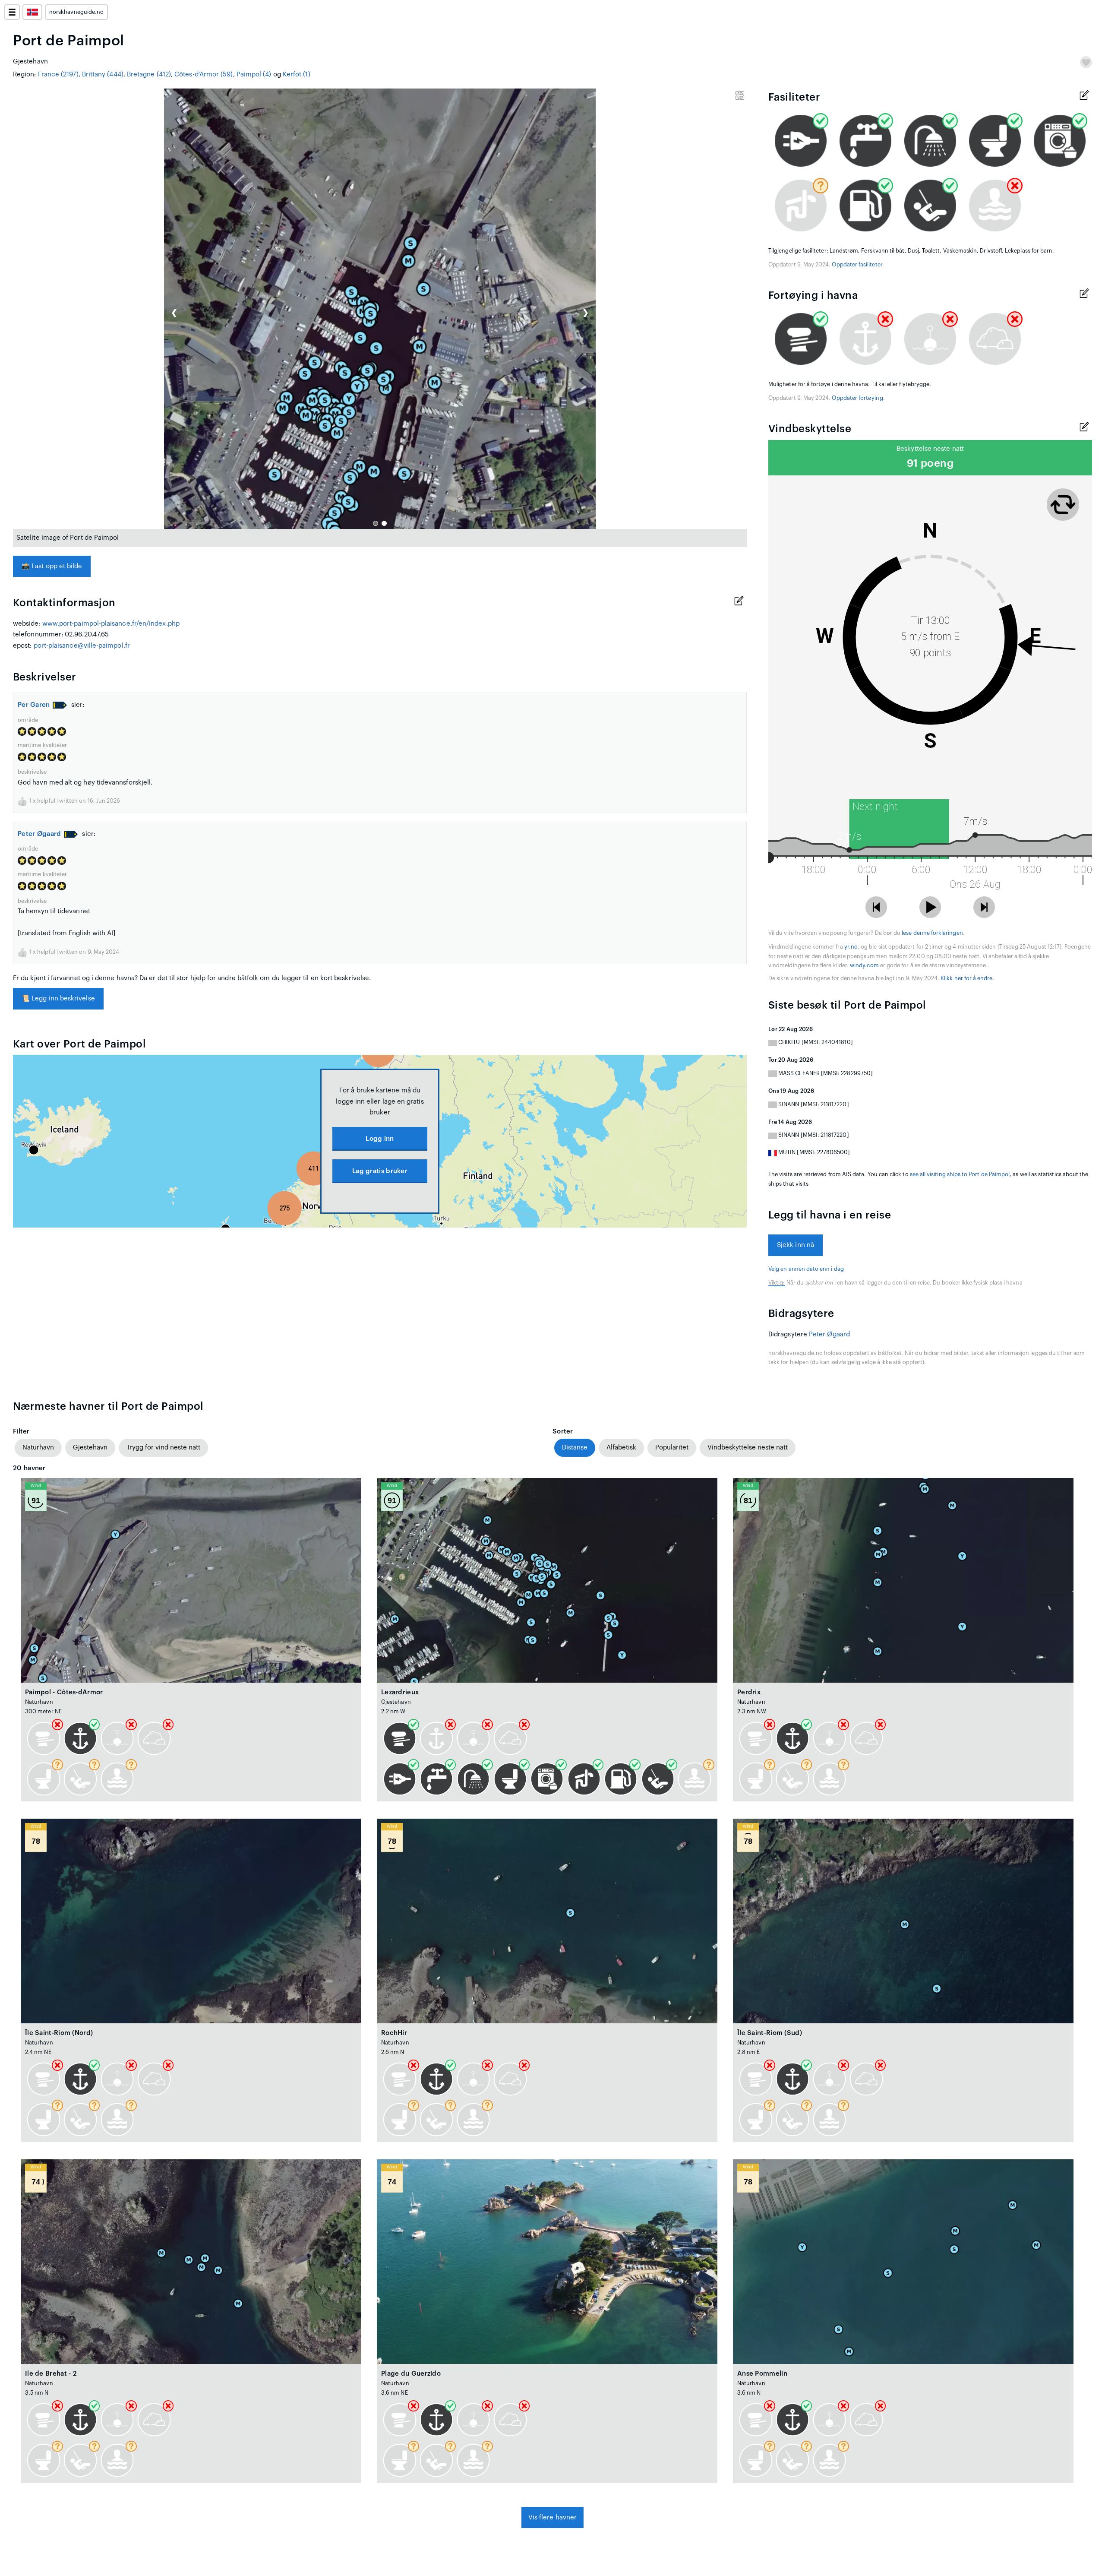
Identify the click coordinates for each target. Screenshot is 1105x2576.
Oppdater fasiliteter (857, 265)
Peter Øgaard (39, 834)
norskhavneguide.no (76, 12)
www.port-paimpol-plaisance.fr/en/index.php (111, 624)
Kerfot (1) (297, 74)
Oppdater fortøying (857, 398)
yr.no (851, 947)
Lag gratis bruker (380, 1171)
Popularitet (672, 1448)
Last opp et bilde (52, 566)
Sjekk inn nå (796, 1245)
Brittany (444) (103, 74)
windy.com (864, 965)
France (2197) (58, 74)
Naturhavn (38, 1448)
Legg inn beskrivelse (58, 998)
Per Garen (34, 705)
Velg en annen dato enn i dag (806, 1269)
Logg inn (380, 1139)
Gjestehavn (90, 1448)
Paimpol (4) (254, 74)
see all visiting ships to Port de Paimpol (960, 1174)
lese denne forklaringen (932, 933)
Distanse (575, 1448)
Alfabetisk (621, 1448)
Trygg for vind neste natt (163, 1448)
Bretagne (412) (149, 74)
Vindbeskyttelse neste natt (748, 1448)
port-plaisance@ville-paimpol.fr (82, 646)
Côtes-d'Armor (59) (204, 74)
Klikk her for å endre (966, 978)
